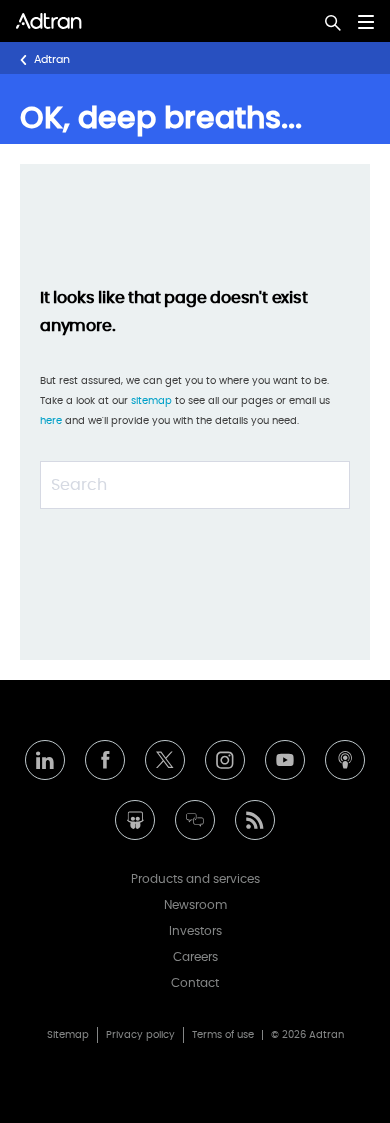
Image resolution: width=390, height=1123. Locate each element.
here (51, 421)
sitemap (153, 401)
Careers (195, 957)
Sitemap (68, 1035)
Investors (195, 931)
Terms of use (223, 1035)
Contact (195, 983)
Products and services (195, 879)
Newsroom (195, 905)
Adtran (52, 59)
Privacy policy (140, 1035)
